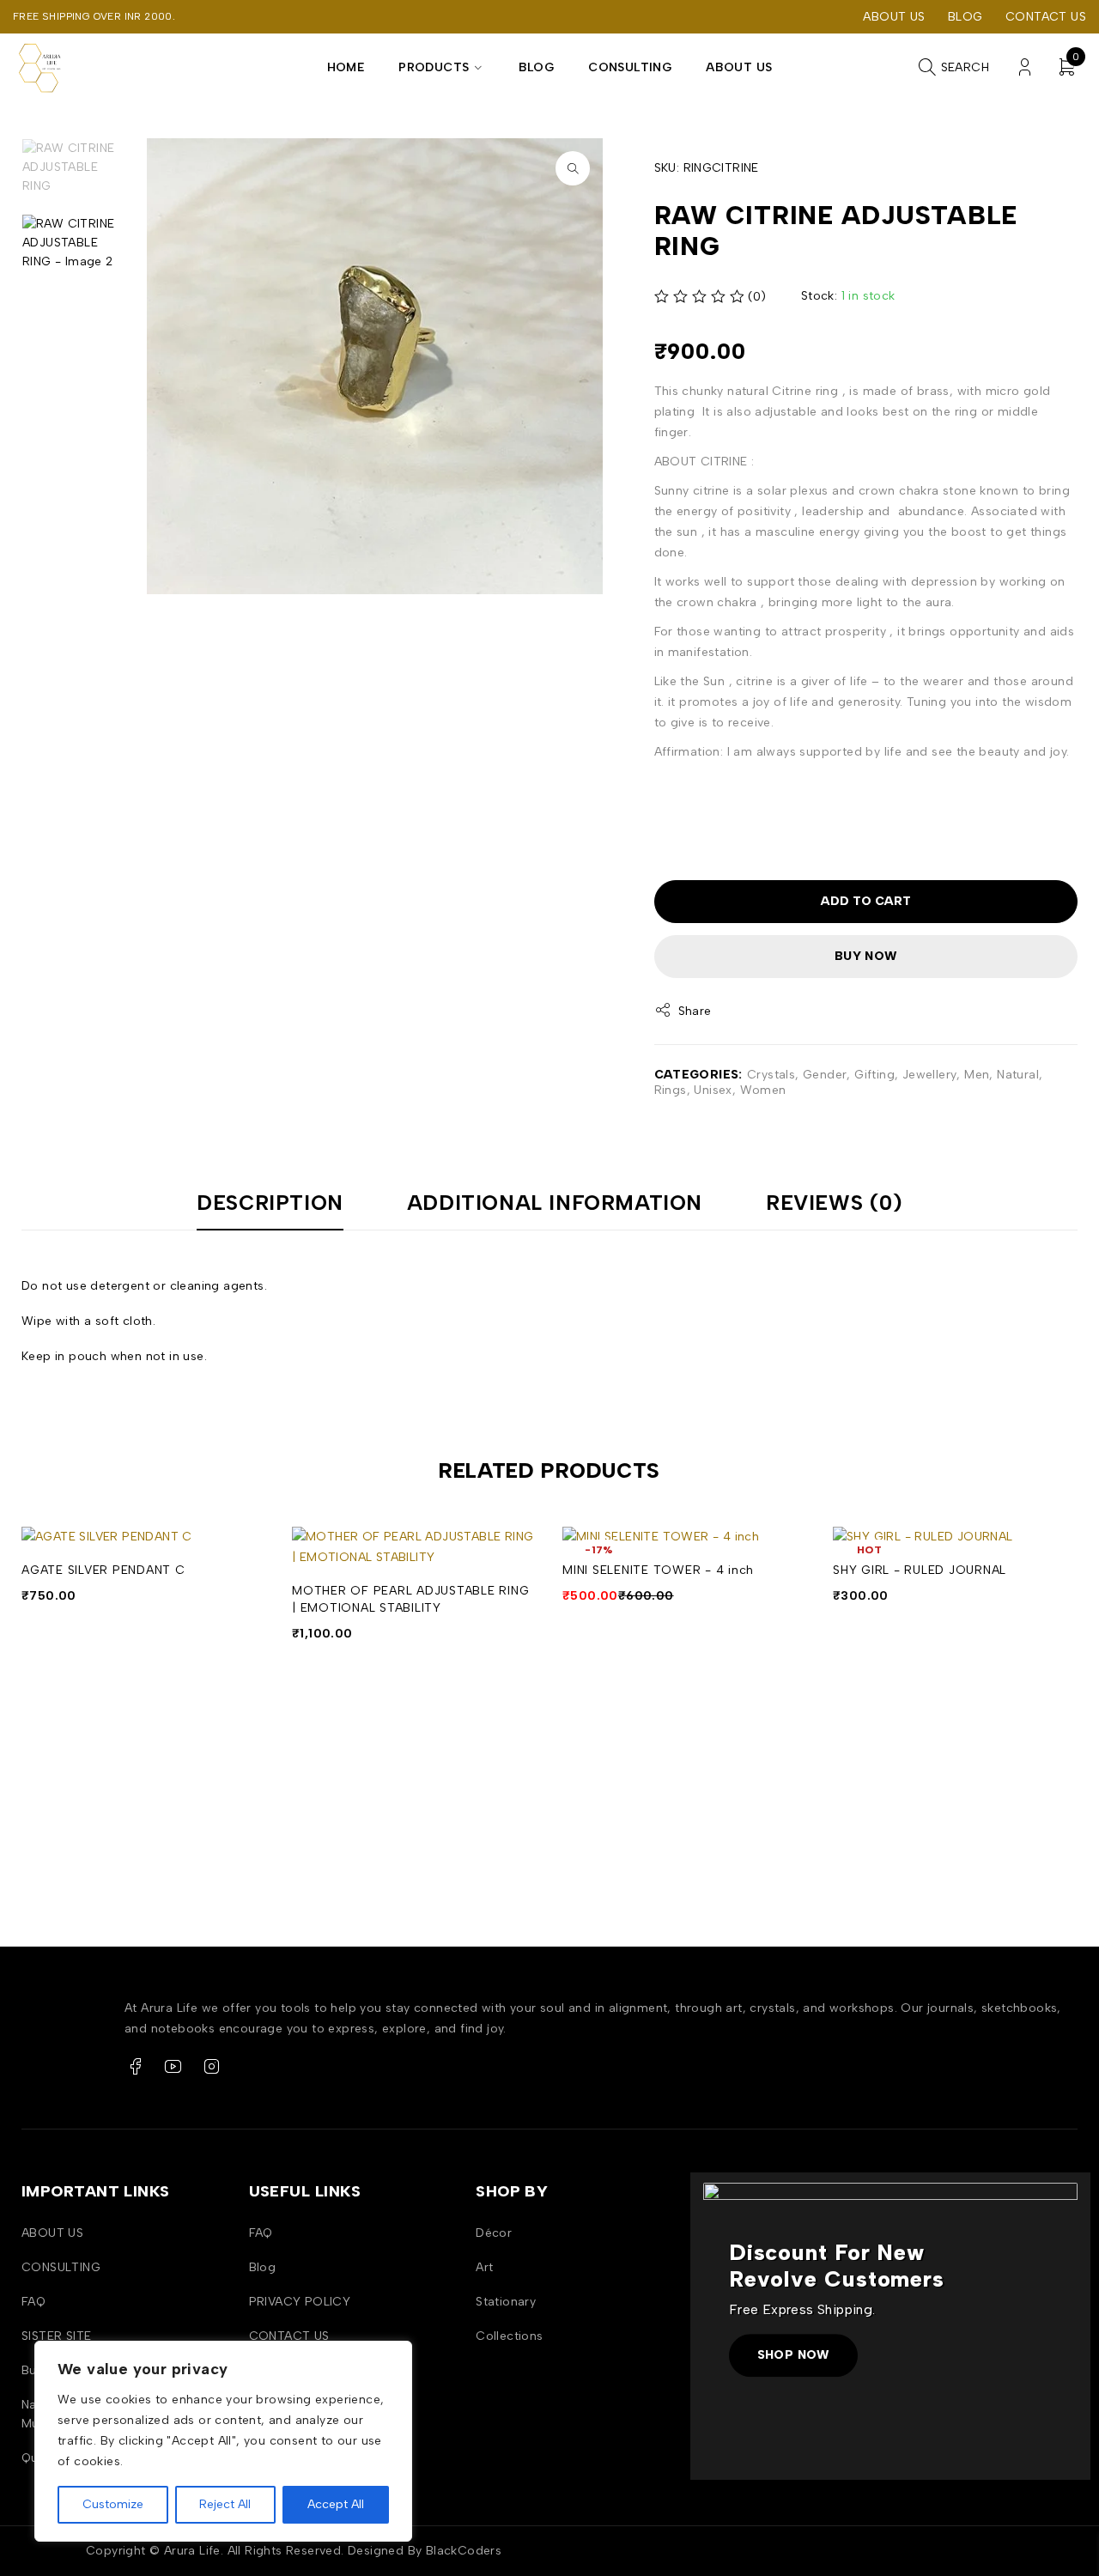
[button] (573, 168)
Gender (825, 1075)
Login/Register (1025, 67)
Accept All (336, 2504)
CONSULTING (61, 2267)
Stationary (506, 2302)
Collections (509, 2336)
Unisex (713, 1090)
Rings (671, 1090)
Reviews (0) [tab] (834, 1203)
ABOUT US (894, 17)
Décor (494, 2233)
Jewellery (930, 1075)
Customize (113, 2504)
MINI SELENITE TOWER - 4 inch (658, 1570)
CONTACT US (1046, 17)
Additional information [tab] (555, 1203)
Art (484, 2267)
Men (977, 1075)
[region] (223, 2441)
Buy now (866, 956)
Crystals (771, 1075)
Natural (1018, 1075)
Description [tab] (270, 1203)
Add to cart (866, 901)
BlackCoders (464, 2551)
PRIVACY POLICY (300, 2302)
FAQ (33, 2302)
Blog (965, 17)
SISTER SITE (56, 2336)
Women (763, 1090)
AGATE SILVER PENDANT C (103, 1570)
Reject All (225, 2504)
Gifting (874, 1075)
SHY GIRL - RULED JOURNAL (920, 1570)
